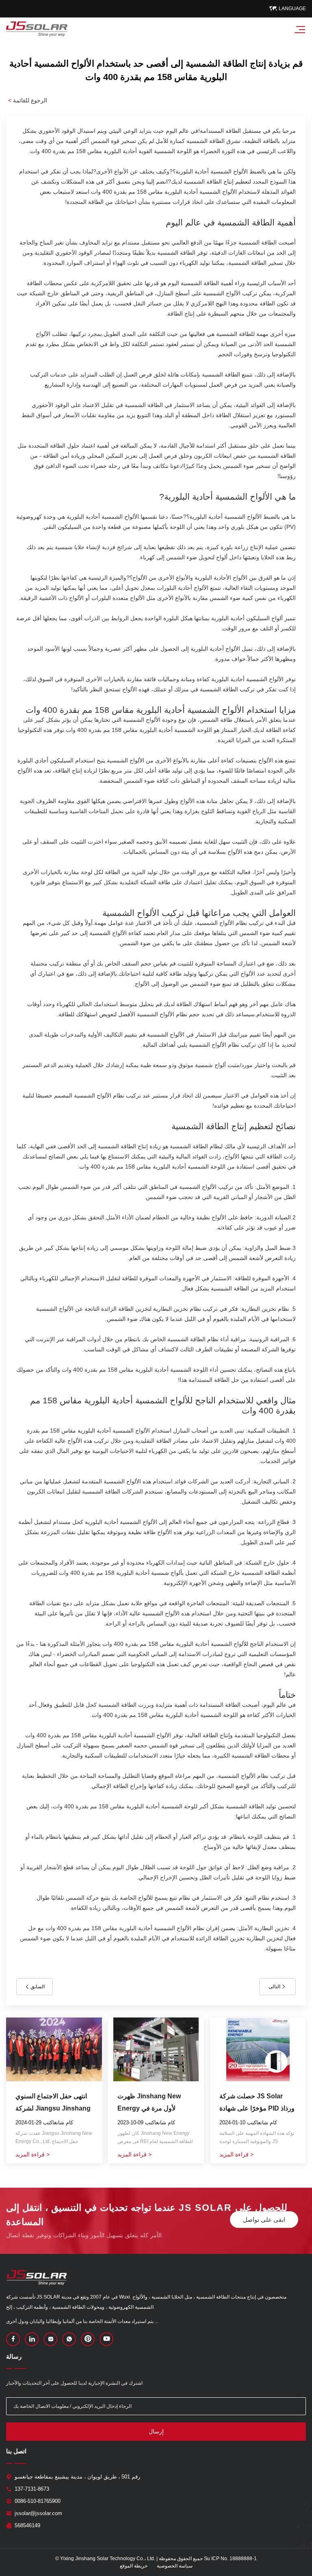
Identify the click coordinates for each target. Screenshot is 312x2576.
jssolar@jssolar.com (38, 2513)
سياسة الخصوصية (175, 2566)
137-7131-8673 (32, 2489)
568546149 (27, 2525)
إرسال (156, 2431)
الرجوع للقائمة (28, 100)
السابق (37, 1987)
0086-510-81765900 (38, 2501)
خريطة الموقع (134, 2566)
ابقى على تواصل (264, 2220)
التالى (275, 1987)
